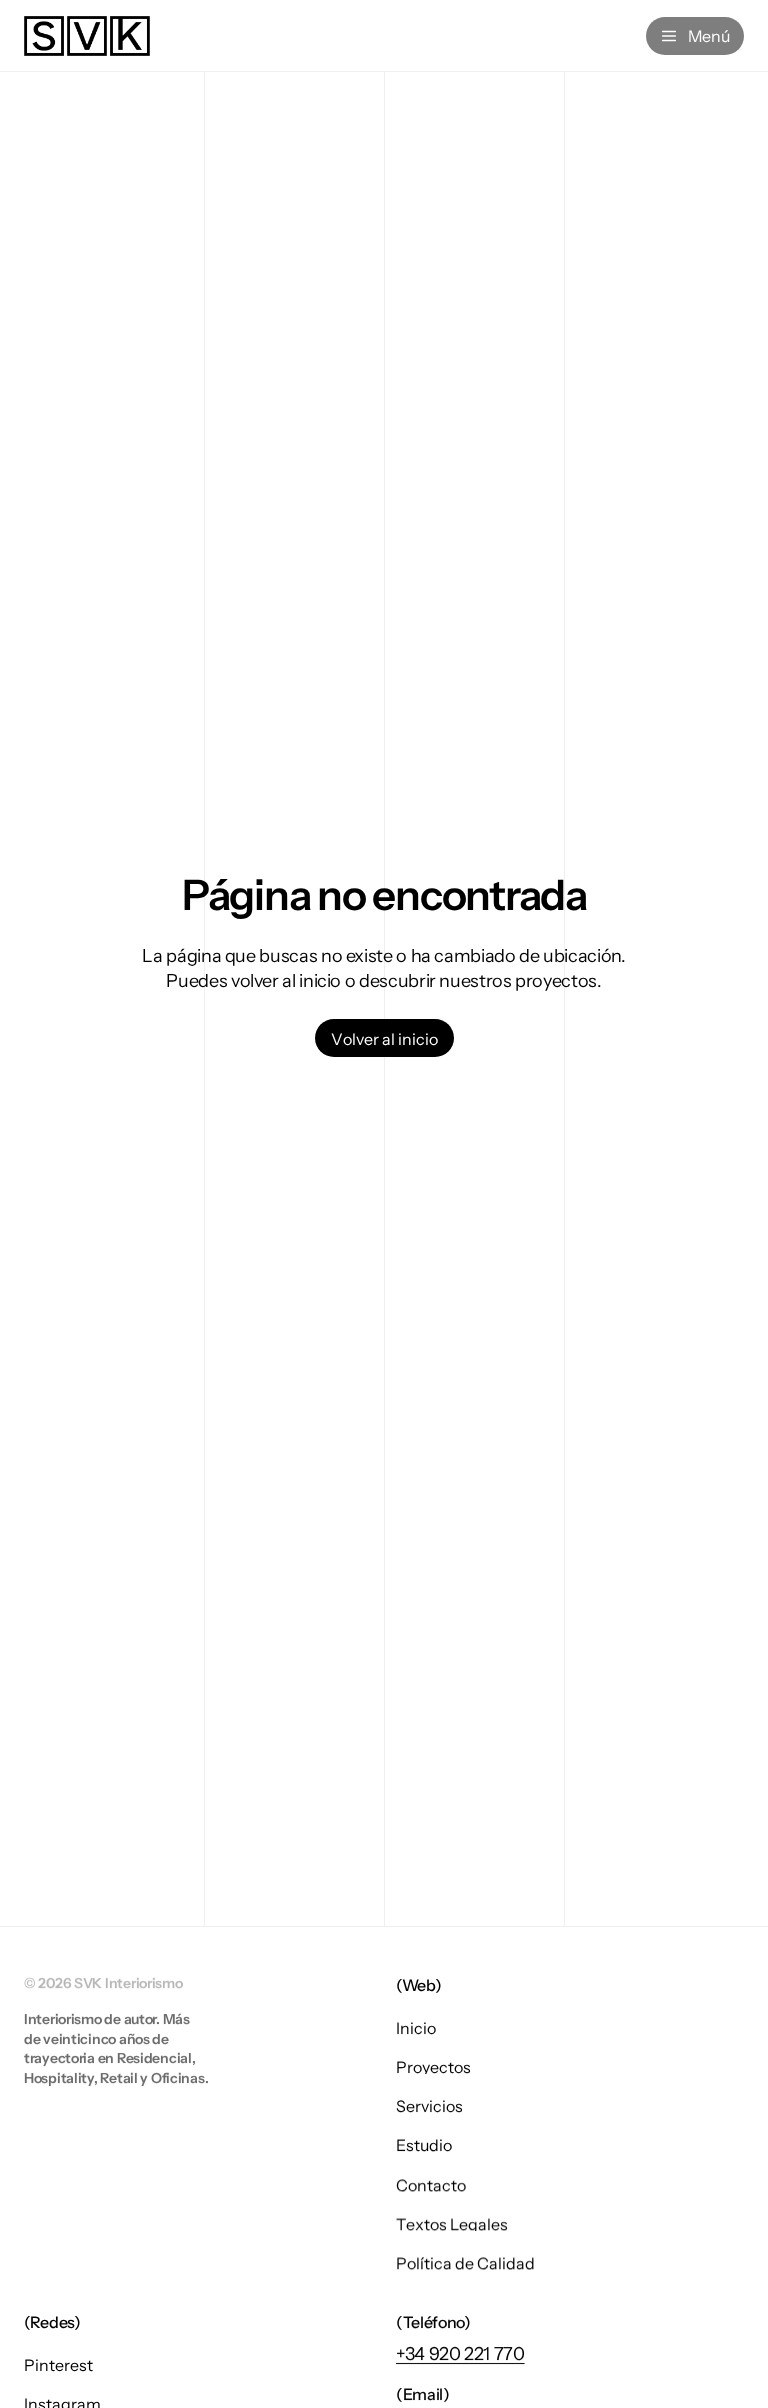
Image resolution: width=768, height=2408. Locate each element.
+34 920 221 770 (460, 2354)
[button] (384, 1038)
